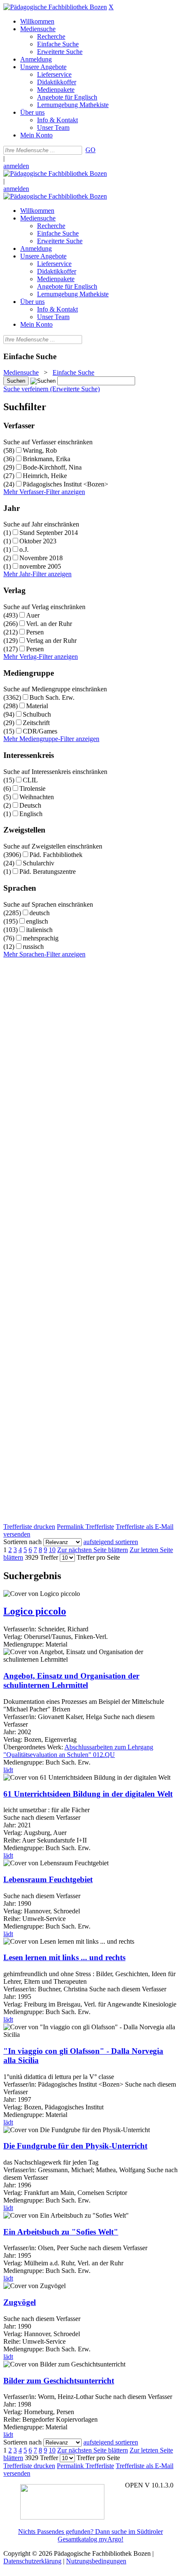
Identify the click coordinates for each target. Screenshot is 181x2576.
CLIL (30, 780)
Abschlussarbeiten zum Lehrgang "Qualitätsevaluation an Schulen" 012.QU (78, 1751)
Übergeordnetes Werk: (34, 1747)
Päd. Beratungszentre (48, 872)
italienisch (39, 930)
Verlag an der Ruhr (51, 641)
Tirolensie (32, 788)
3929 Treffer (41, 1557)
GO (90, 150)
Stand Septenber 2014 (49, 533)
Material (37, 706)
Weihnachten (37, 797)
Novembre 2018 (41, 558)
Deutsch (30, 805)
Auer (33, 615)
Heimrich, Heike (45, 476)
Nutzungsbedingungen (96, 2561)
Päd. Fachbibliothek (56, 855)
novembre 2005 (40, 566)
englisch (37, 921)
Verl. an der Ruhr (49, 624)
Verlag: (13, 1637)
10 (52, 1550)
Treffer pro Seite (98, 1557)
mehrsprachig (41, 938)
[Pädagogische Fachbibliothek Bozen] (55, 7)
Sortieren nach (23, 1542)
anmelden (16, 166)
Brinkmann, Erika (47, 459)
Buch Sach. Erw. (52, 697)
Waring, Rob (40, 450)
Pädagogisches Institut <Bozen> (65, 484)
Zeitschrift (36, 723)
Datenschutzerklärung (32, 2561)
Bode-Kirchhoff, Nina (52, 467)
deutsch (40, 913)
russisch (33, 947)
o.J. (24, 549)
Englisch (31, 814)
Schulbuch (37, 714)
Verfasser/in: (21, 1629)
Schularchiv (39, 863)
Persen (35, 632)
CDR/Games (40, 731)
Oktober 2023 (38, 541)
